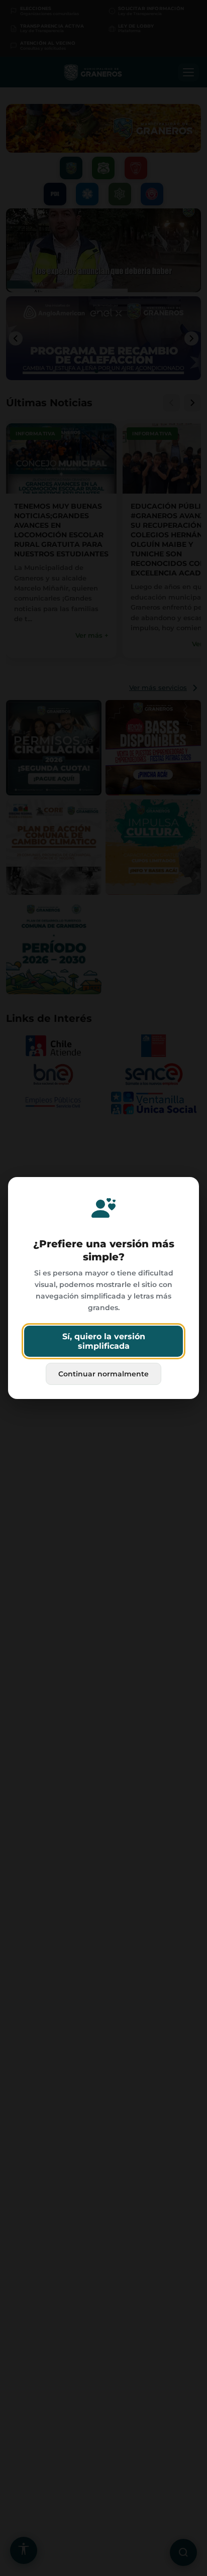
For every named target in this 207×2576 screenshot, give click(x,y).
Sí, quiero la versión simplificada (104, 1341)
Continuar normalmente (103, 1374)
